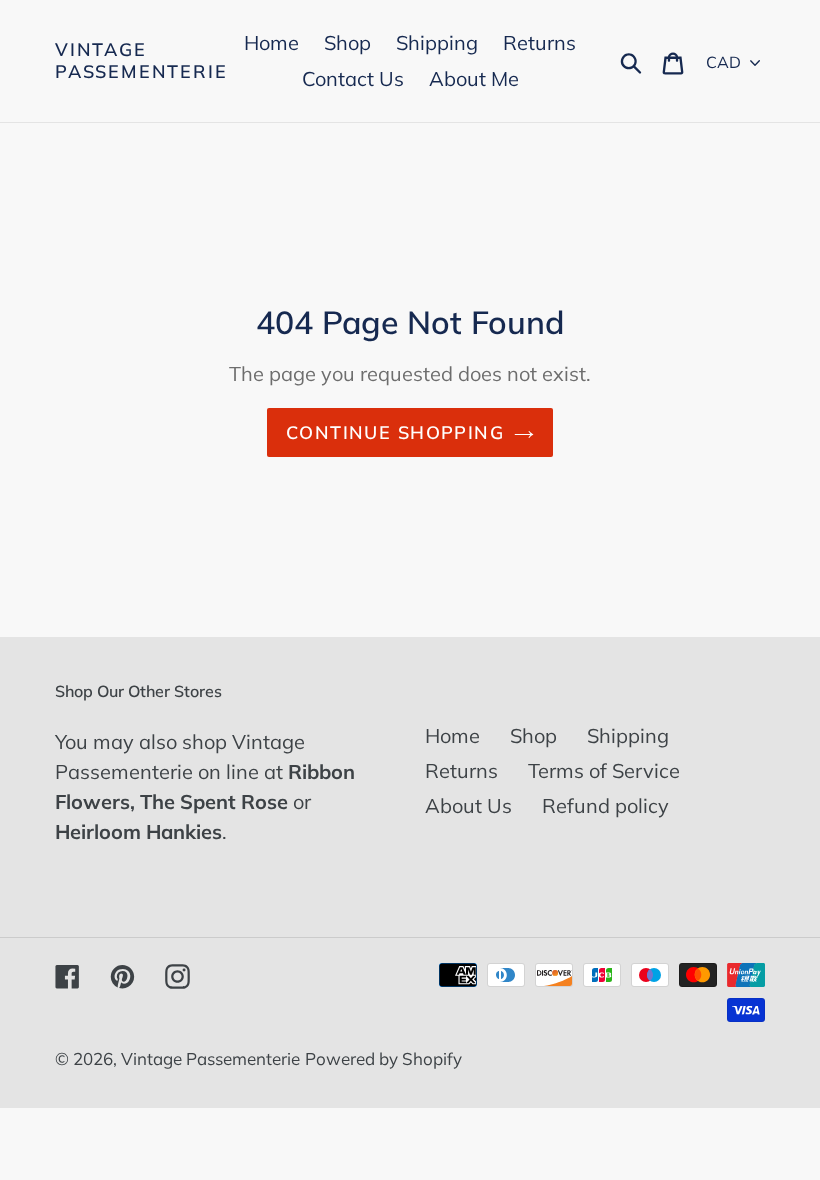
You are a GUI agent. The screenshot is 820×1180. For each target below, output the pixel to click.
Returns (461, 770)
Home (452, 735)
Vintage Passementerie (141, 60)
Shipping (628, 735)
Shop (533, 735)
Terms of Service (604, 770)
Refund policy (605, 805)
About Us (468, 805)
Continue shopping (395, 432)
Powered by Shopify (383, 1058)
